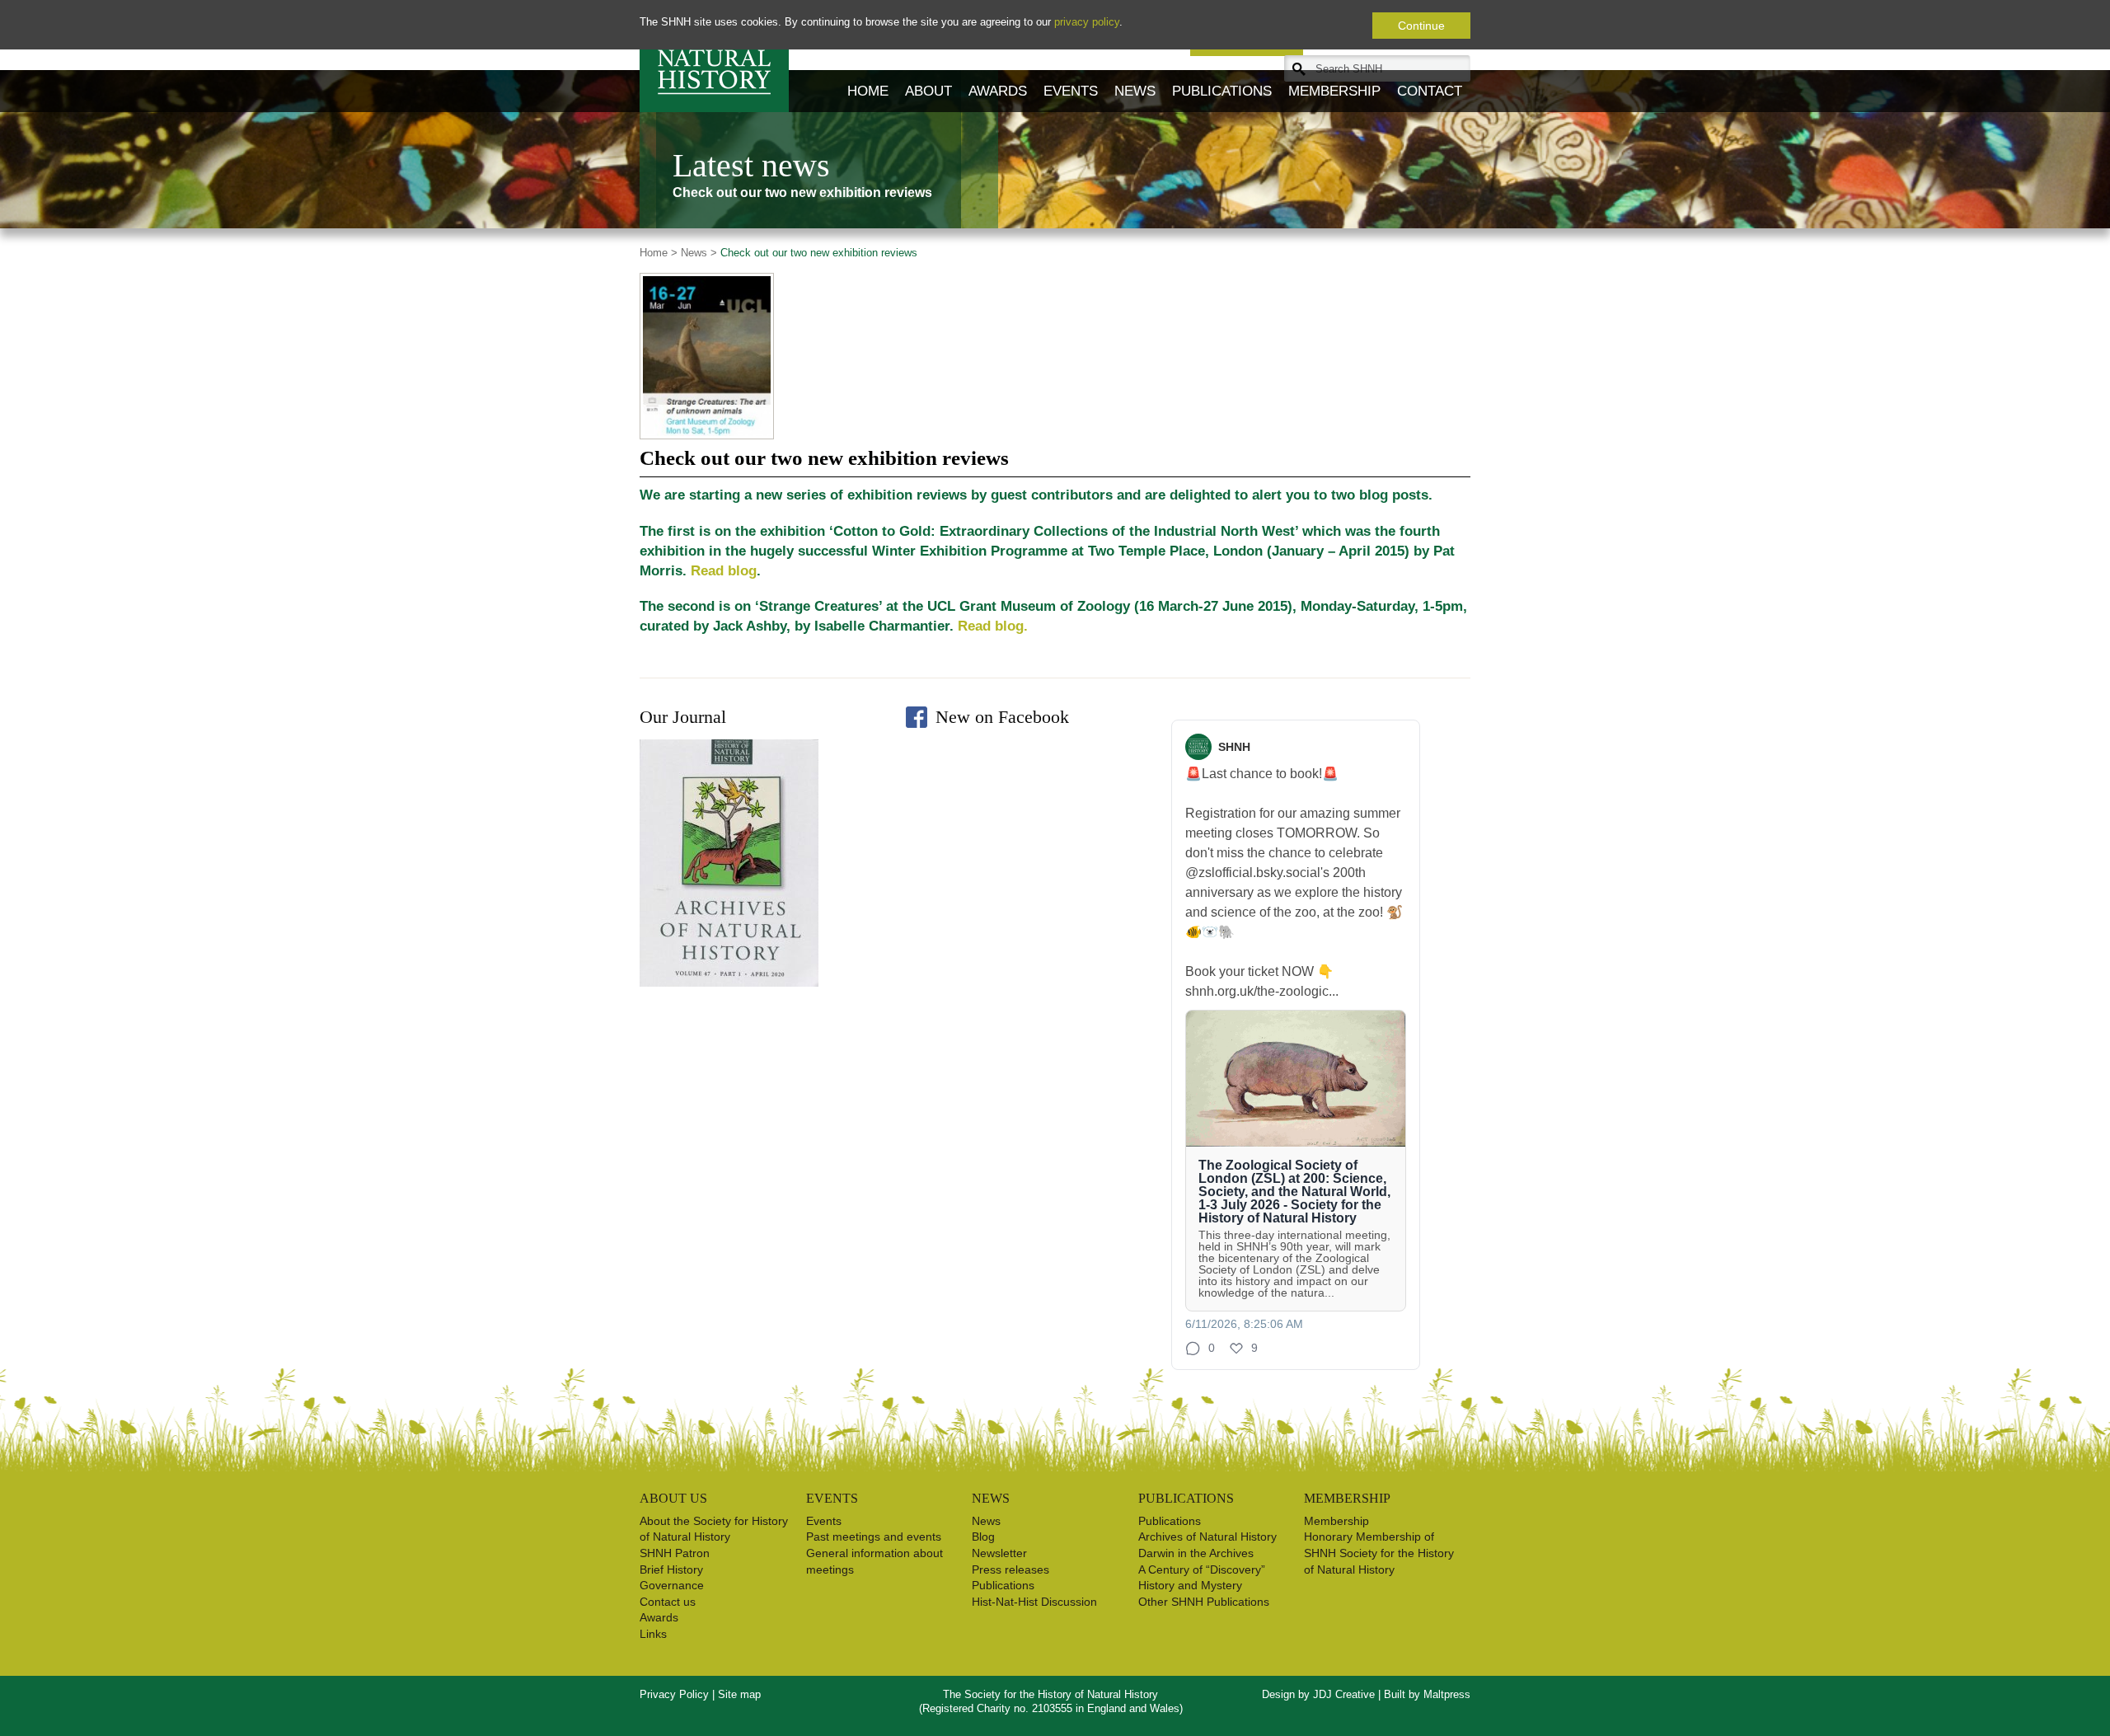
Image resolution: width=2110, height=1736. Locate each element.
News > (697, 253)
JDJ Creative (1344, 1694)
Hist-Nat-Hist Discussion (1034, 1602)
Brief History (671, 1569)
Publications (1222, 91)
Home (868, 91)
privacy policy (1087, 22)
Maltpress (1447, 1694)
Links (653, 1634)
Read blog (724, 571)
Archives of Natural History (1207, 1537)
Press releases (1010, 1569)
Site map (739, 1694)
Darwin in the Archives (1196, 1553)
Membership (1334, 91)
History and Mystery (1190, 1585)
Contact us (668, 1602)
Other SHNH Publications (1204, 1602)
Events (1071, 91)
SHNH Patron (675, 1553)
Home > (659, 253)
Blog (983, 1537)
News (1135, 91)
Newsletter (999, 1553)
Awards (998, 91)
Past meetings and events (874, 1537)
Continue (1421, 26)
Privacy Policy (674, 1694)
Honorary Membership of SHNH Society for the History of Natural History (1379, 1553)
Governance (672, 1585)
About (928, 91)
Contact (1430, 91)
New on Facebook (1002, 717)
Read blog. (993, 626)
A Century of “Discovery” (1202, 1569)
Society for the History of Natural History (714, 56)
